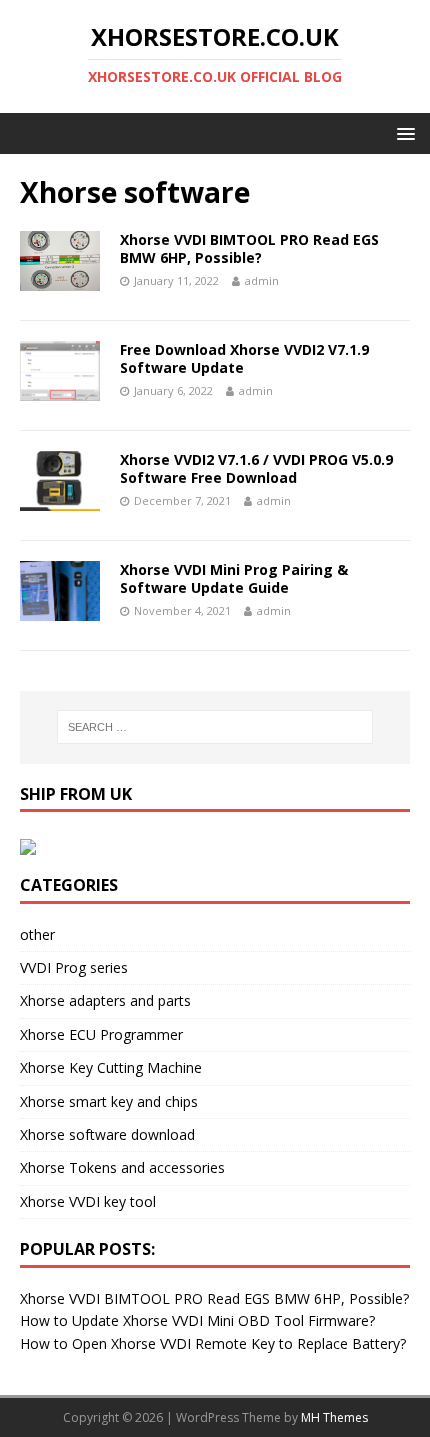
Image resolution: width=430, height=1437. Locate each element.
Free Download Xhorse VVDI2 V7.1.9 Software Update (244, 358)
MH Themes (334, 1417)
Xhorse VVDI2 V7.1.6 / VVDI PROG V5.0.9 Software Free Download (256, 468)
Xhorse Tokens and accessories (122, 1167)
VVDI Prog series (74, 967)
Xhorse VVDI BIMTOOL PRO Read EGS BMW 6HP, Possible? (249, 248)
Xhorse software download (107, 1134)
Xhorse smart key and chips (109, 1101)
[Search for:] (215, 727)
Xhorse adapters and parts (105, 1000)
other (37, 934)
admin (262, 280)
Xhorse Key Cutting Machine (111, 1067)
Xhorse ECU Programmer (101, 1034)
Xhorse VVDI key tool (88, 1201)
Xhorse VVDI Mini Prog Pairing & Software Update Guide (234, 578)
